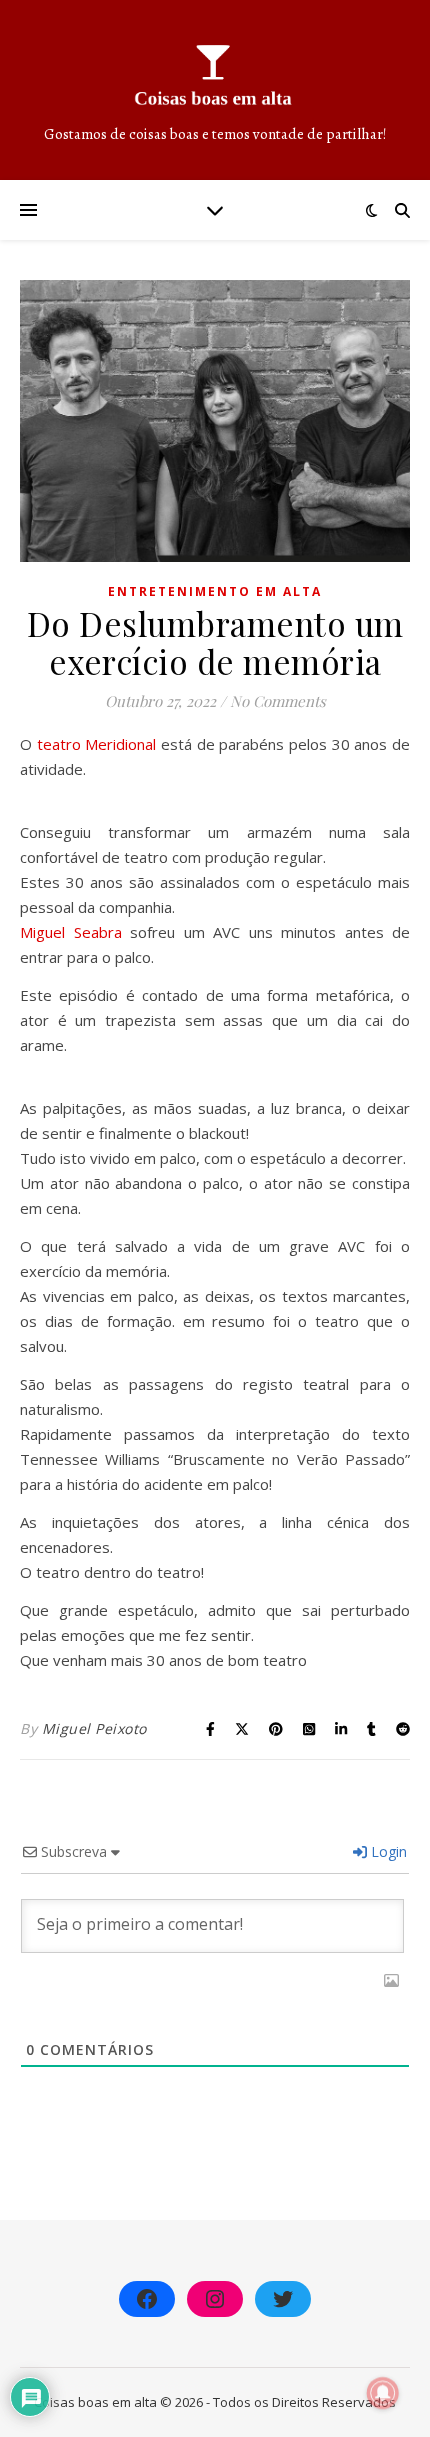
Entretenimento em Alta (215, 591)
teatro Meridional (97, 744)
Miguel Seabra (71, 932)
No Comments (278, 701)
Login (387, 1851)
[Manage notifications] (383, 2393)
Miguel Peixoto (94, 1728)
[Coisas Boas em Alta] (215, 90)
